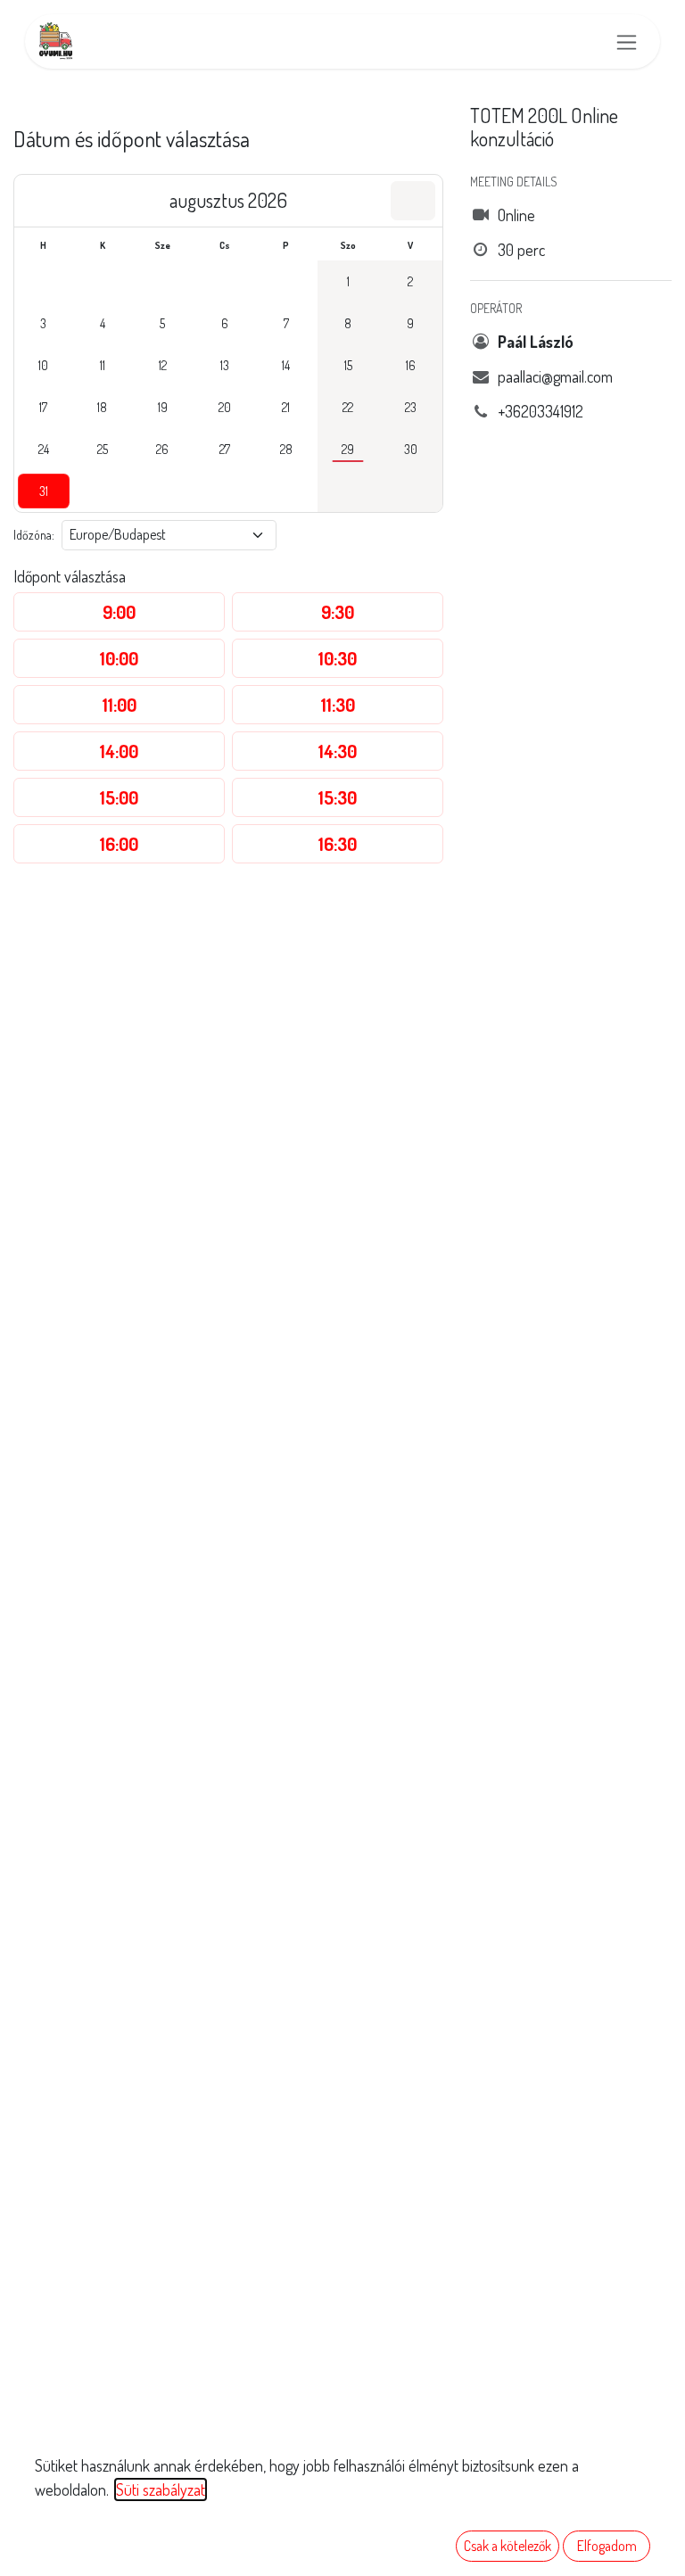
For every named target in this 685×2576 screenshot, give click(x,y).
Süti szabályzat (161, 2489)
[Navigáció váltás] (627, 41)
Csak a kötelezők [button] (508, 2546)
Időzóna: (34, 535)
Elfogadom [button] (607, 2546)
